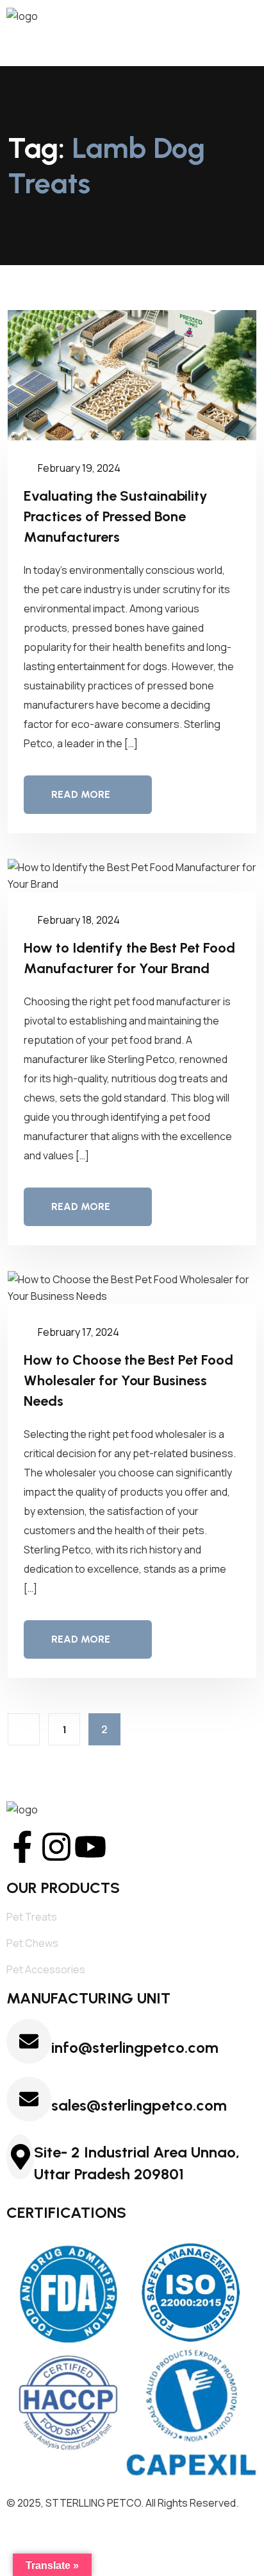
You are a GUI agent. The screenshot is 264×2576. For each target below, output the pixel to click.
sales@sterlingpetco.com (139, 2105)
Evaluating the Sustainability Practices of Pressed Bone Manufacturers (116, 516)
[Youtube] (90, 1847)
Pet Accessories (46, 1969)
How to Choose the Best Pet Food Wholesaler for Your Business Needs (128, 1380)
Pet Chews (32, 1943)
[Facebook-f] (22, 1847)
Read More (81, 794)
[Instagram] (56, 1847)
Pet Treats (32, 1917)
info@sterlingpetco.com (135, 2047)
